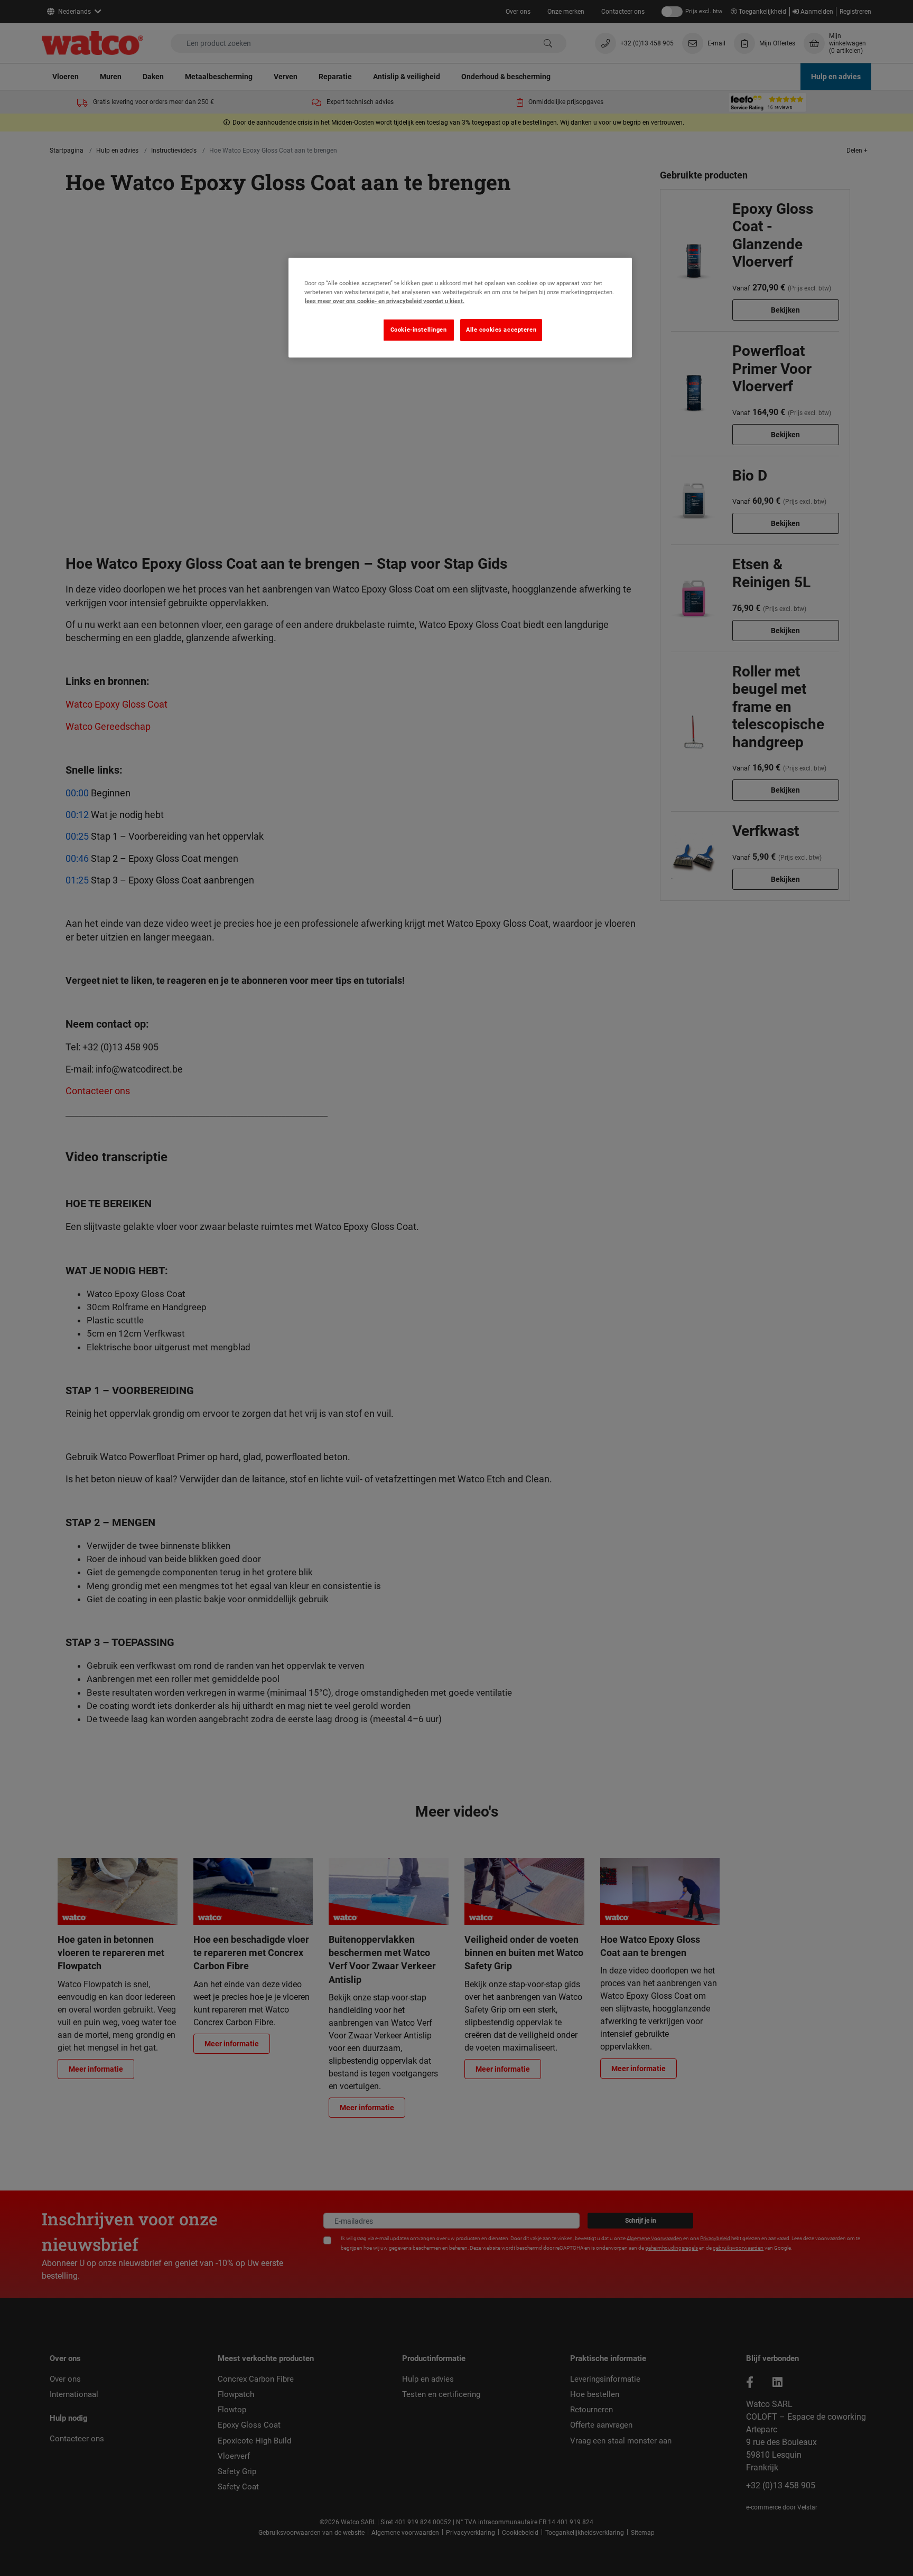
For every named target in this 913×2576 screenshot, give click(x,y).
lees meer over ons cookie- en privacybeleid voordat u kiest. (385, 301)
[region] (460, 308)
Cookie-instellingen (419, 330)
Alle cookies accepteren (501, 330)
